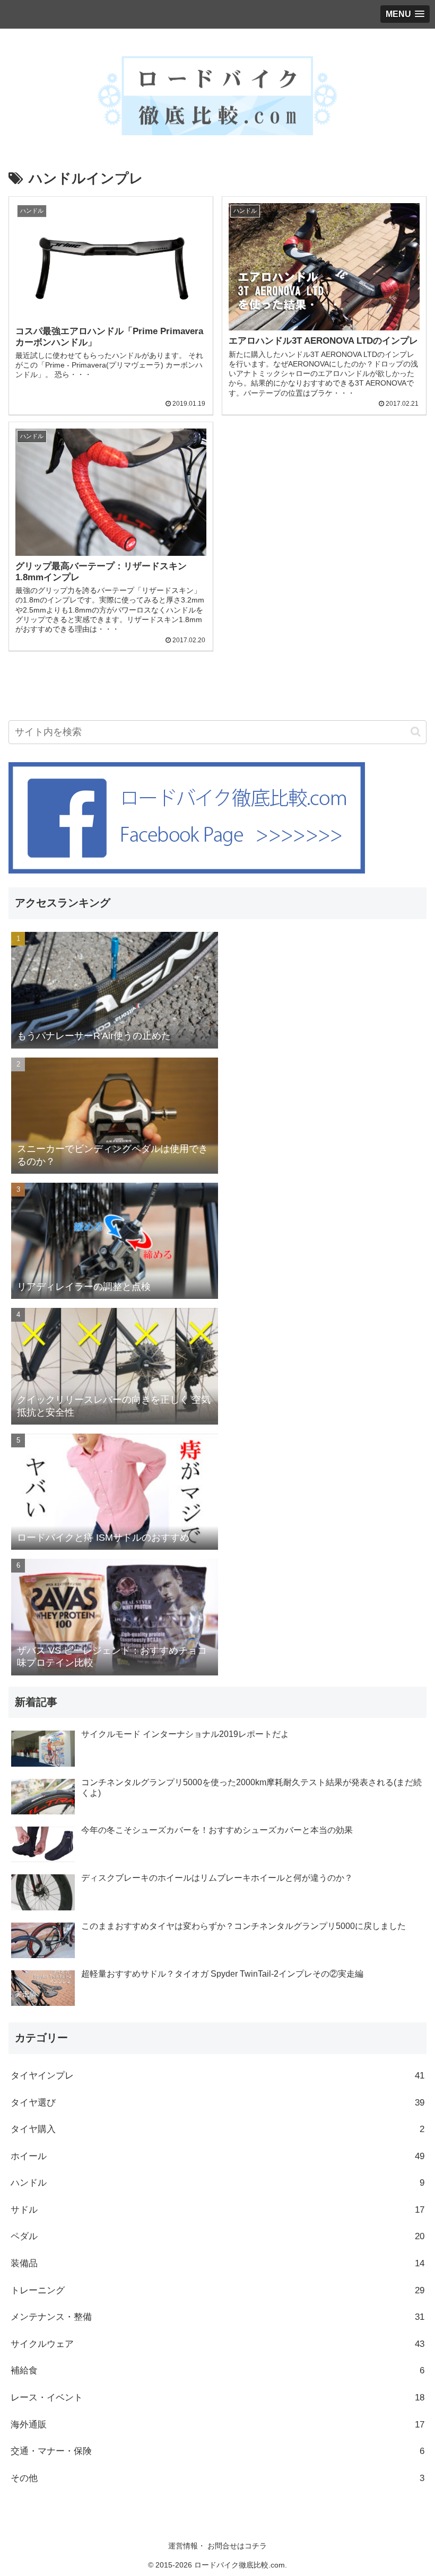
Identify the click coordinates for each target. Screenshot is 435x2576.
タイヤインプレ (217, 2076)
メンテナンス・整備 (217, 2317)
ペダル (217, 2236)
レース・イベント (217, 2398)
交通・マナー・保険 (217, 2451)
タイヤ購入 (217, 2129)
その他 (217, 2478)
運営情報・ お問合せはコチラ (217, 2546)
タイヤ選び (217, 2103)
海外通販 (217, 2425)
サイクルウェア (217, 2344)
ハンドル (217, 2183)
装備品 (217, 2263)
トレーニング (217, 2290)
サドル (217, 2210)
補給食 (217, 2370)
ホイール (217, 2156)
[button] (416, 732)
